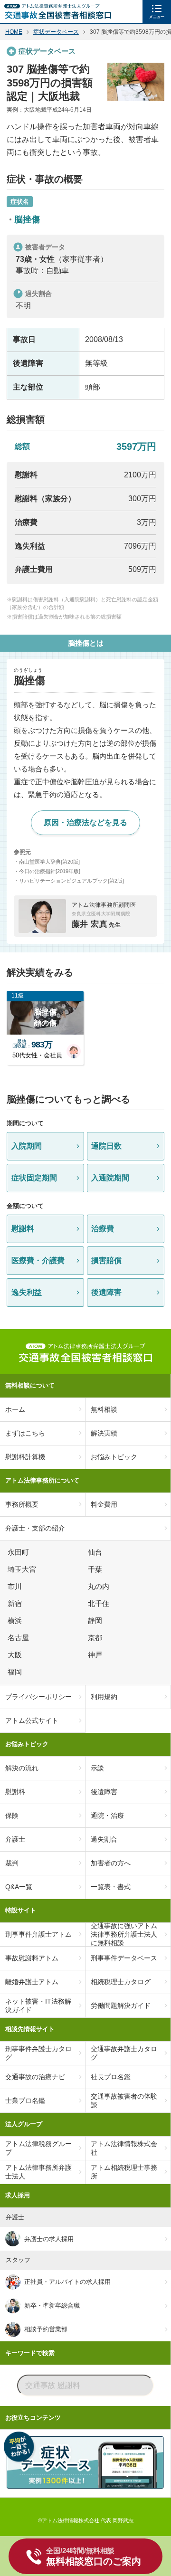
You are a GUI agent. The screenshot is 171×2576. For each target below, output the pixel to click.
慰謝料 (23, 1229)
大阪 (16, 1655)
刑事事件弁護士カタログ (38, 2053)
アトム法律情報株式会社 (124, 2148)
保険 (12, 1816)
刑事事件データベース (124, 1958)
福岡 (16, 1672)
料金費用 (104, 1504)
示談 (97, 1768)
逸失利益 (27, 1292)
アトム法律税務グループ (38, 2148)
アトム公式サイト (32, 1721)
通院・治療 (107, 1816)
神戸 (96, 1655)
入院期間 (27, 1146)
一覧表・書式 (111, 1887)
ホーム (15, 1409)
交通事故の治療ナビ (35, 2077)
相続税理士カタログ (121, 1982)
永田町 (20, 1552)
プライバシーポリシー (38, 1697)
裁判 (12, 1863)
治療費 (103, 1229)
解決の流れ (22, 1768)
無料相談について (30, 1385)
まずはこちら (25, 1433)
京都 (96, 1638)
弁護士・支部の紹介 (35, 1528)
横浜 (16, 1621)
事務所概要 (22, 1504)
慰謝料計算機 (25, 1457)
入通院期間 (110, 1178)
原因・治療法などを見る (85, 822)
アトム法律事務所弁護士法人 (38, 2172)
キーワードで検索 (30, 2353)
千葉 (96, 1569)
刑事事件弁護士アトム (38, 1934)
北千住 (100, 1604)
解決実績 (104, 1433)
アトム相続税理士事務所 (124, 2172)
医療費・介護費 (38, 1260)
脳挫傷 (27, 219)
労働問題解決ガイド (121, 2006)
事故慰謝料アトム (32, 1958)
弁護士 (15, 1839)
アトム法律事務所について (42, 1480)
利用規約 (104, 1697)
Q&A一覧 (19, 1887)
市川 (16, 1587)
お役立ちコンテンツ (33, 2418)
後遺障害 (106, 1292)
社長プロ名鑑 (111, 2077)
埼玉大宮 (23, 1569)
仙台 (96, 1552)
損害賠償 (106, 1260)
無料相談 (104, 1409)
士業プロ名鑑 (25, 2101)
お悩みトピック (114, 1457)
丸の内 (100, 1587)
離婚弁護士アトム (32, 1982)
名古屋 (20, 1638)
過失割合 (104, 1839)
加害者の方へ (111, 1863)
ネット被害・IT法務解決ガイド (38, 2006)
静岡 (96, 1621)
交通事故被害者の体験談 (124, 2101)
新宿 (16, 1604)
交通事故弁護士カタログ (124, 2053)
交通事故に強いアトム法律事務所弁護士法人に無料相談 (124, 1935)
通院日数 (106, 1146)
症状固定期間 (34, 1178)
